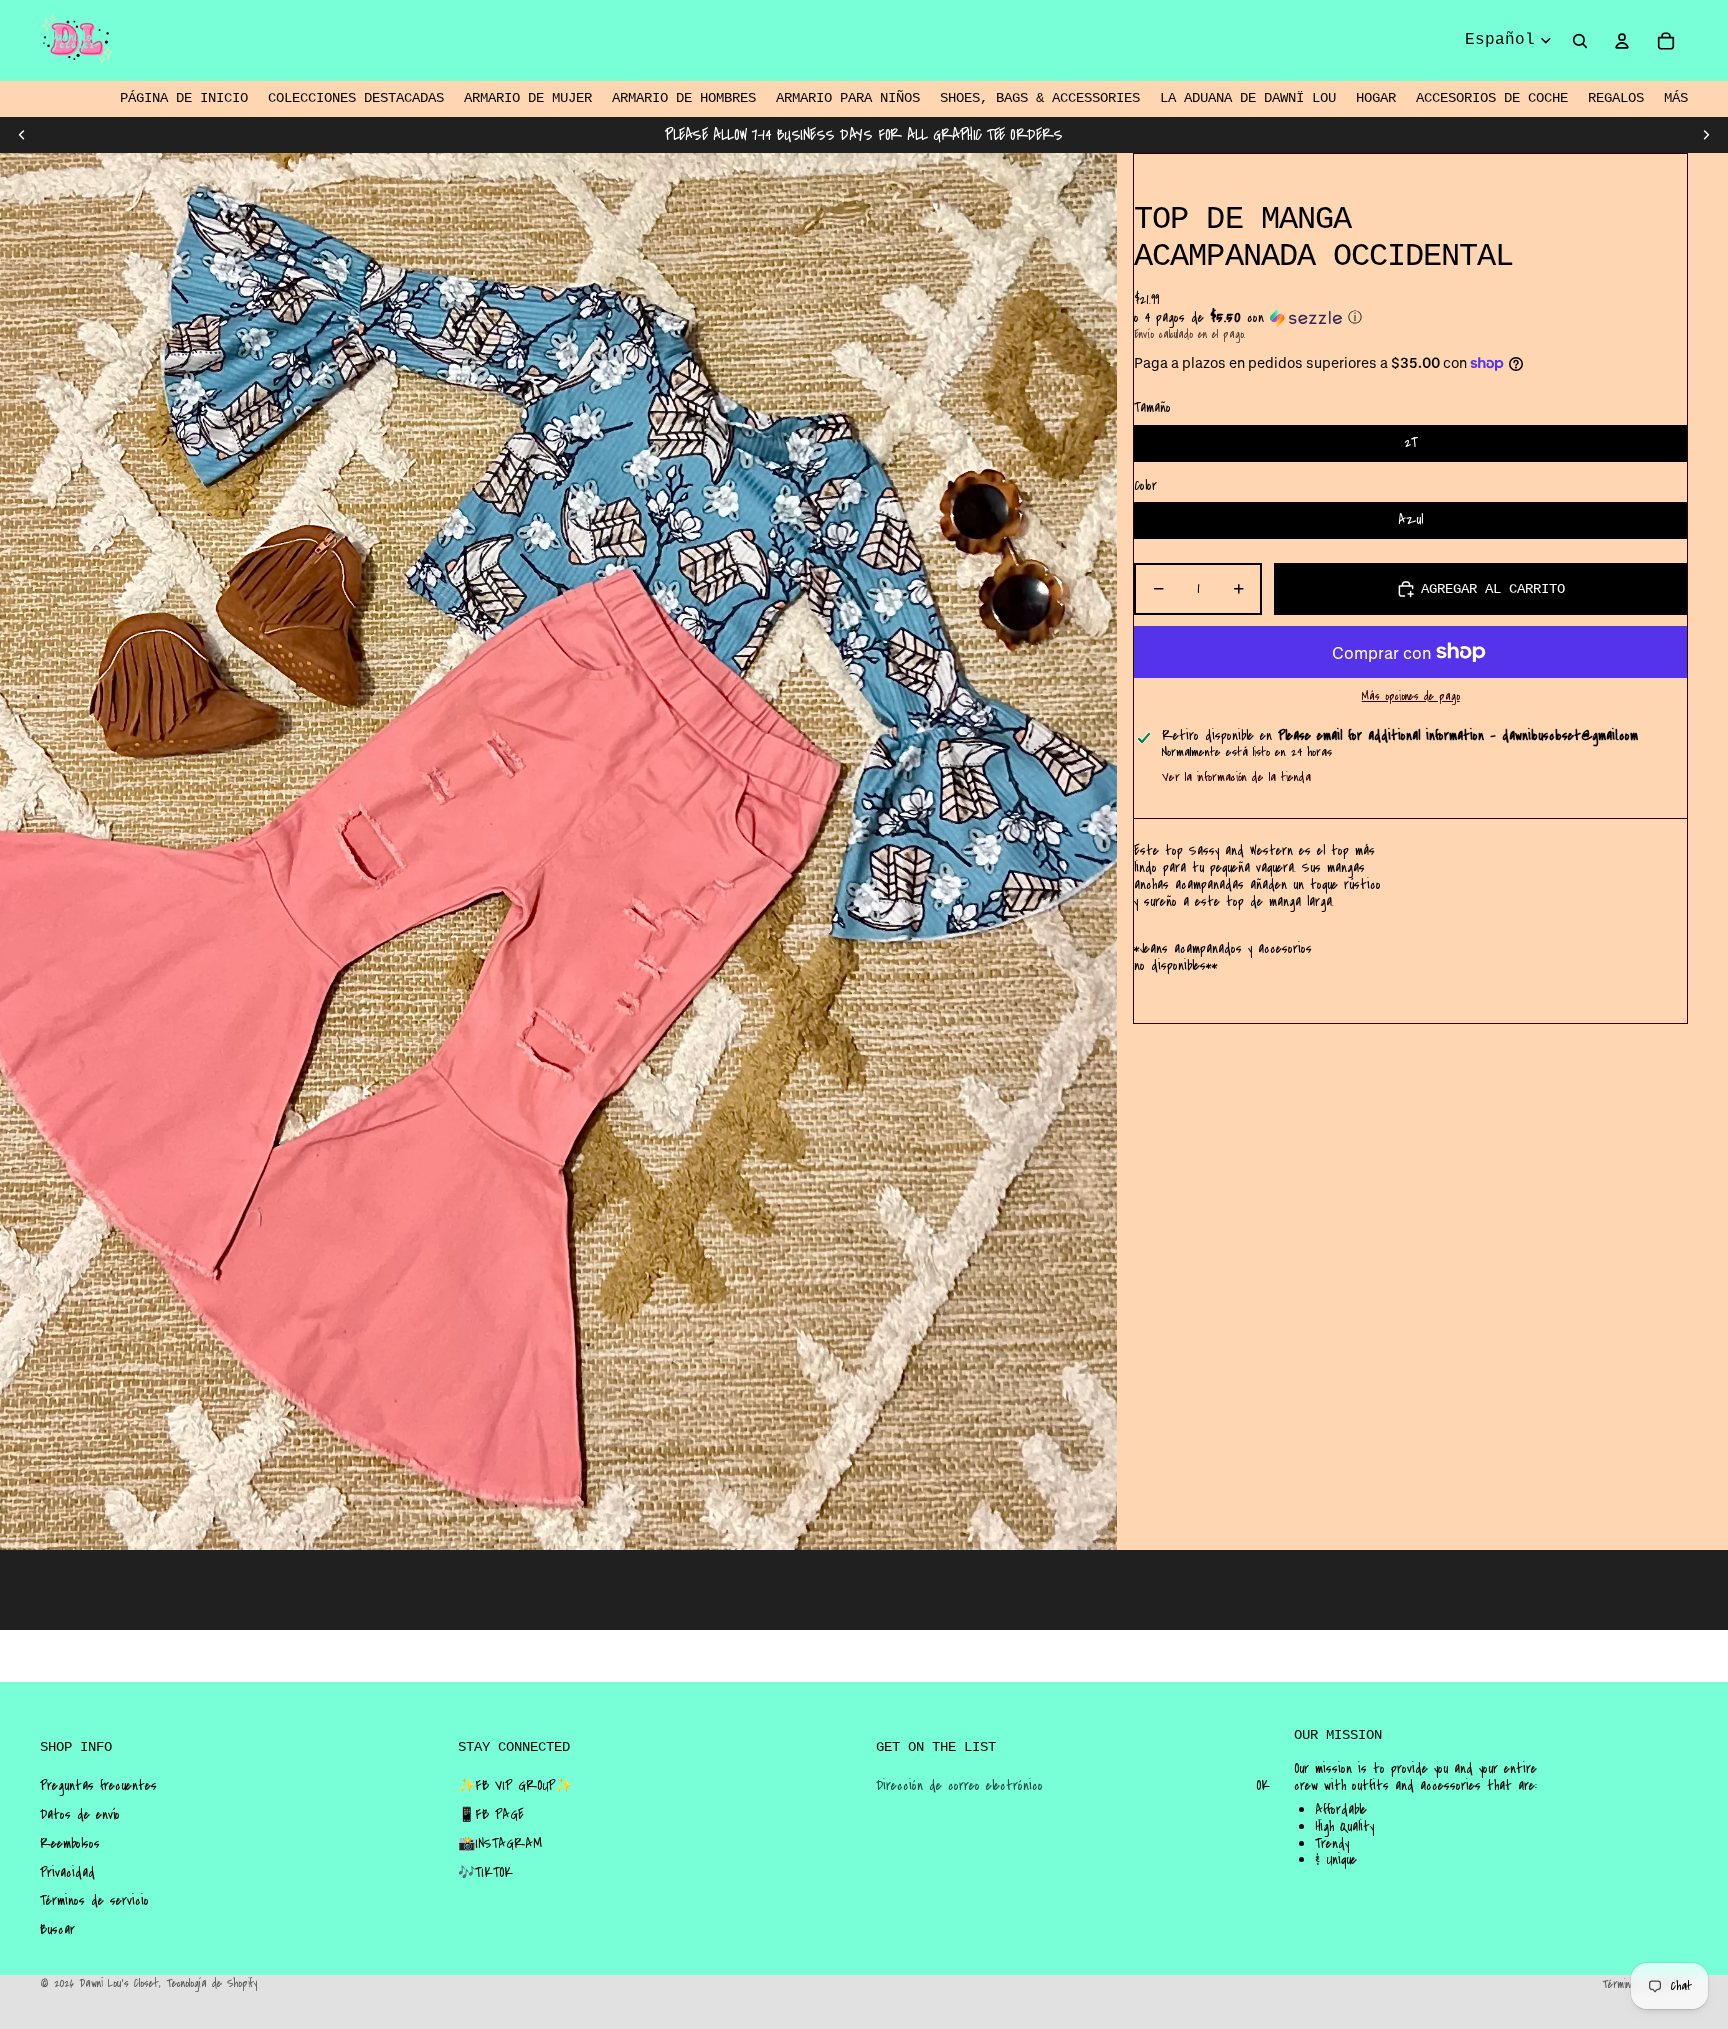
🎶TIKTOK (485, 1873)
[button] (1410, 318)
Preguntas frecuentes (98, 1786)
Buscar (57, 1930)
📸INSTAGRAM (500, 1844)
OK (1263, 1786)
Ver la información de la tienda (1236, 777)
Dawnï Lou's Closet (119, 1983)
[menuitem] (1676, 99)
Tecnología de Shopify (211, 1983)
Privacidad (67, 1873)
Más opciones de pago (1411, 697)
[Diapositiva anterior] (22, 135)
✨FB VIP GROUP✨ (515, 1786)
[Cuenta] (1622, 41)
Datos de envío (80, 1815)
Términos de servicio (94, 1901)
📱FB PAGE (491, 1815)
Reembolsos (70, 1844)
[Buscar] (1580, 41)
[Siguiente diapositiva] (1706, 135)
